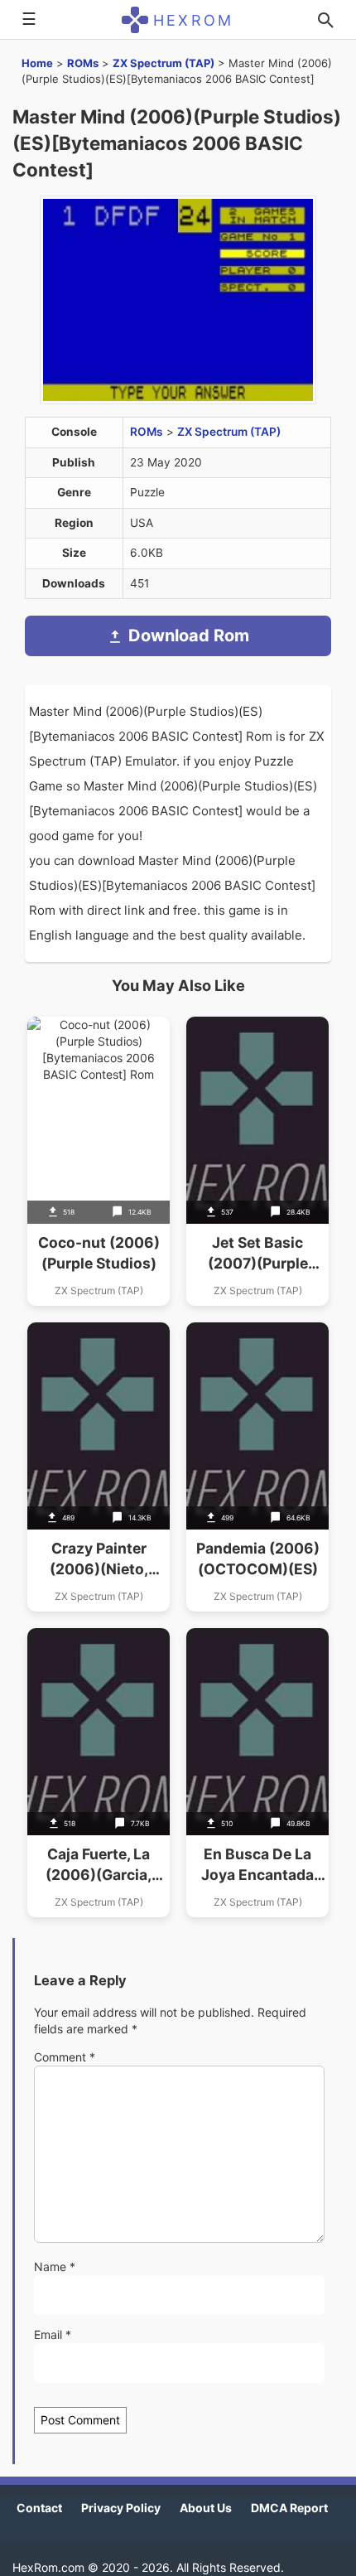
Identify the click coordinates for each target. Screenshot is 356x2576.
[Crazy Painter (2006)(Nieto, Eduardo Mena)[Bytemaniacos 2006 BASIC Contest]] (99, 1467)
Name (55, 2267)
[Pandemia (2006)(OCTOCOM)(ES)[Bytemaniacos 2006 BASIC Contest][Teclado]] (257, 1467)
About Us (206, 2508)
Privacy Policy (121, 2508)
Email (53, 2334)
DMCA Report (289, 2508)
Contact (39, 2508)
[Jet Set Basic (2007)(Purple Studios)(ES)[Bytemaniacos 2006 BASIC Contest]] (257, 1161)
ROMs (83, 63)
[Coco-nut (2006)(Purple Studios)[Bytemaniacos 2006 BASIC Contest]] (99, 1161)
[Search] (325, 20)
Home (37, 63)
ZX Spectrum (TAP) (164, 63)
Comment (65, 2057)
